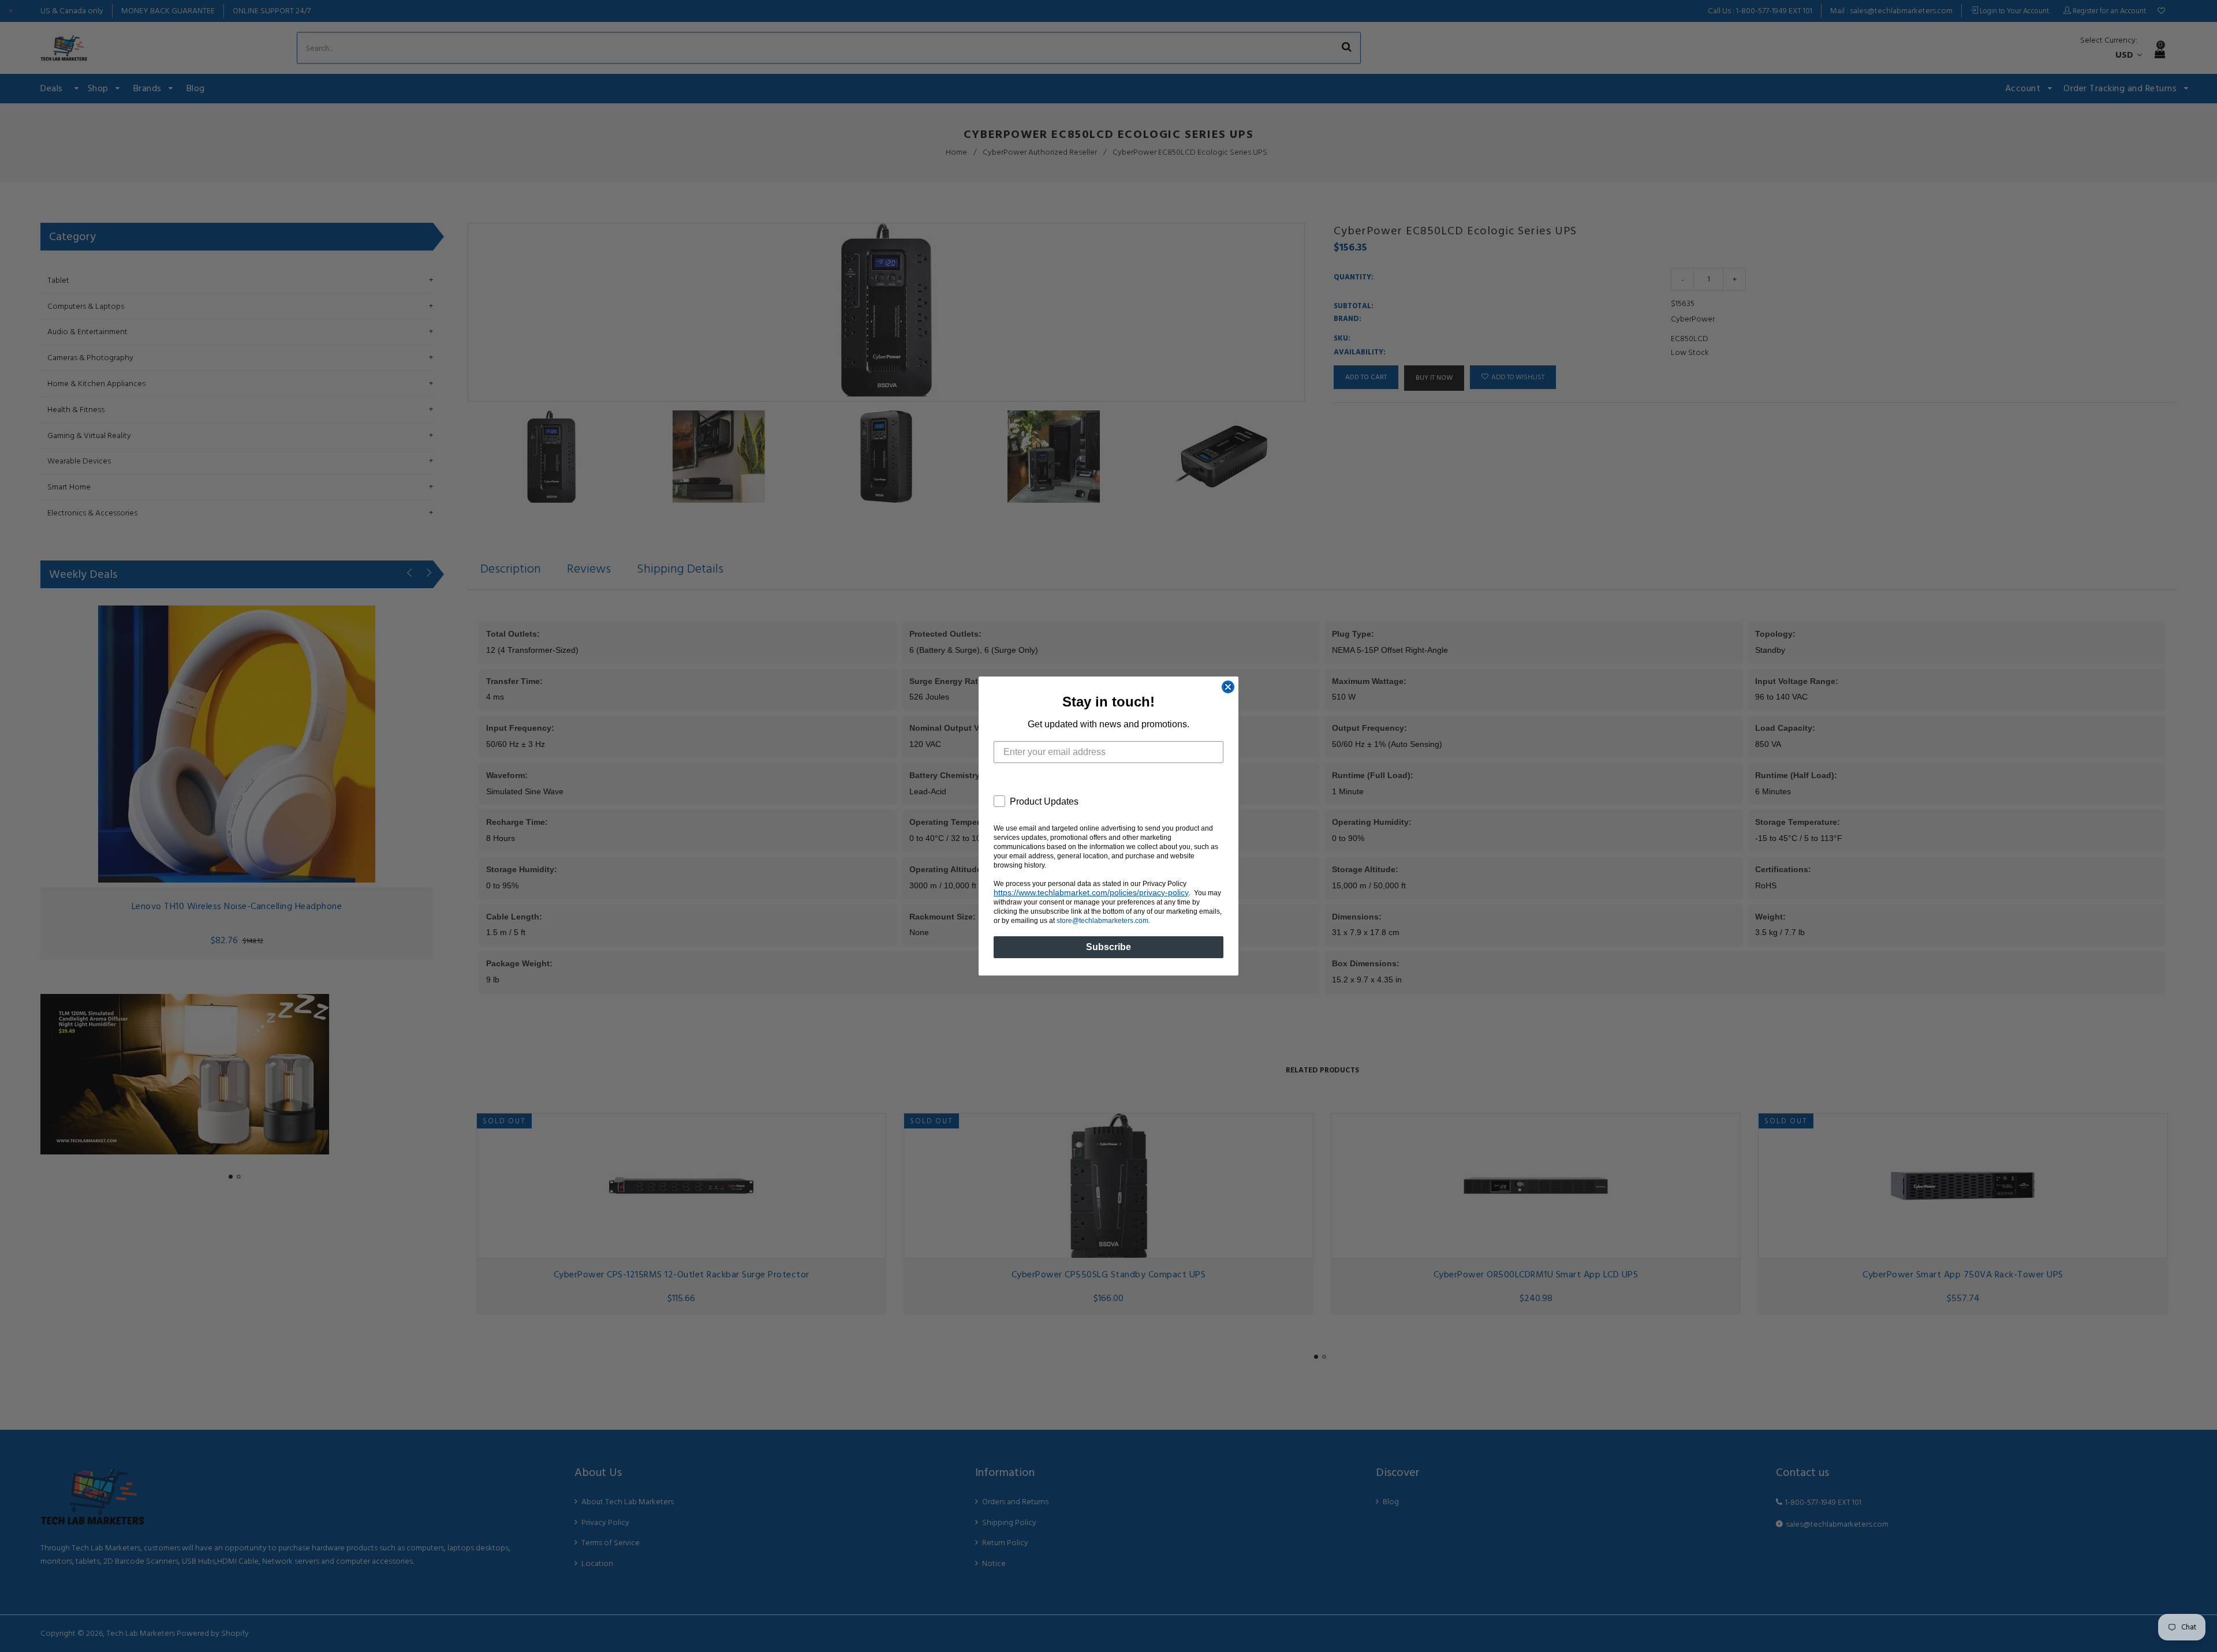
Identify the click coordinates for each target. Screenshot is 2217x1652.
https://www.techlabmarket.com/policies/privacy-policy (1091, 892)
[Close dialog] (1228, 687)
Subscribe (1108, 947)
